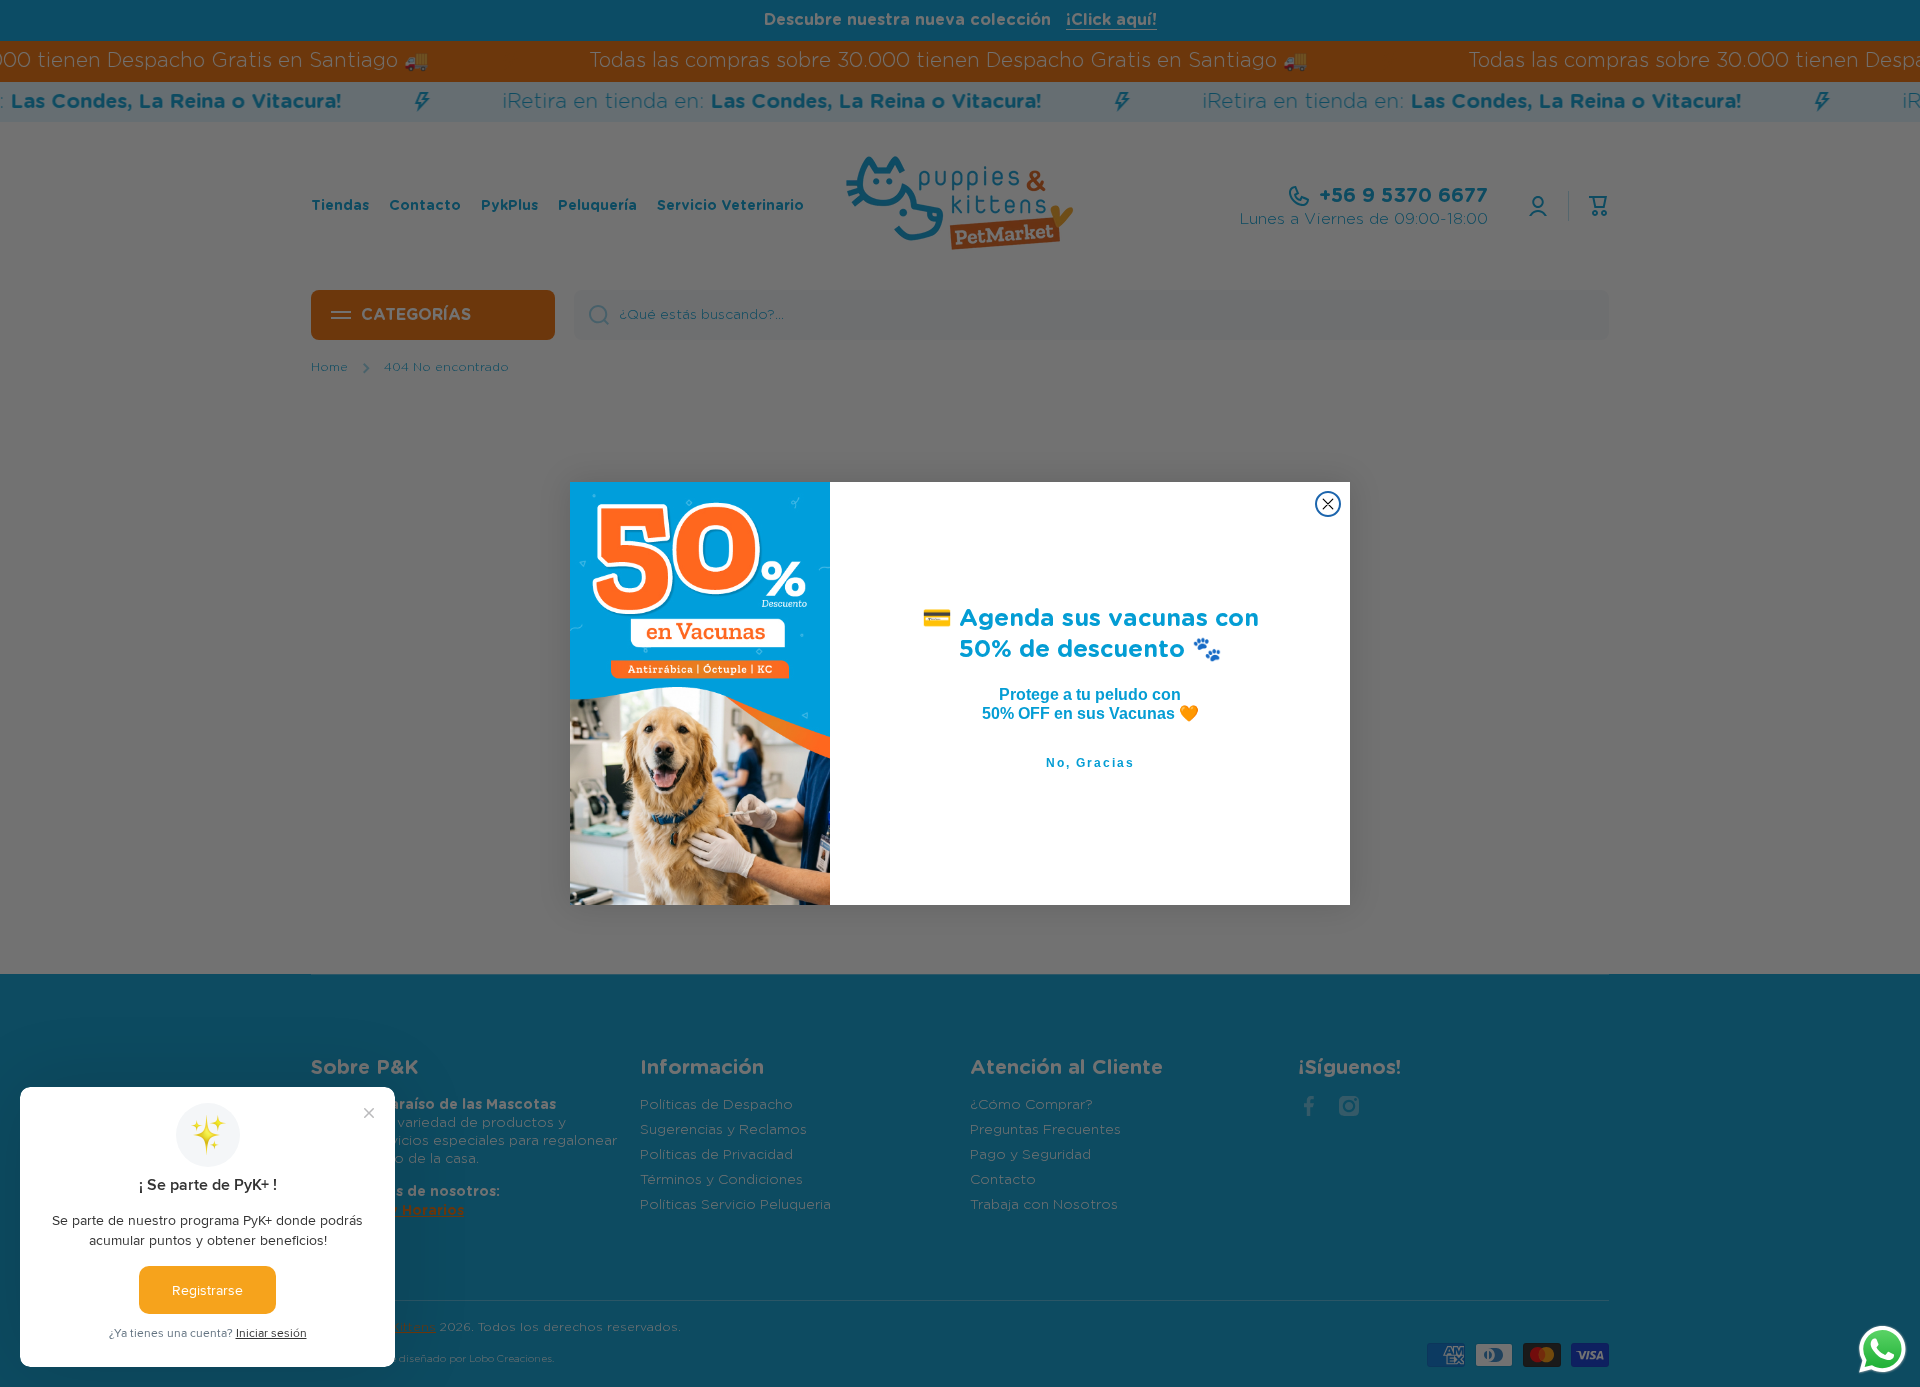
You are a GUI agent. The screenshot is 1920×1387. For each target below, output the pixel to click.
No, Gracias (1090, 763)
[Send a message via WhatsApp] (1882, 1349)
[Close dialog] (1328, 504)
